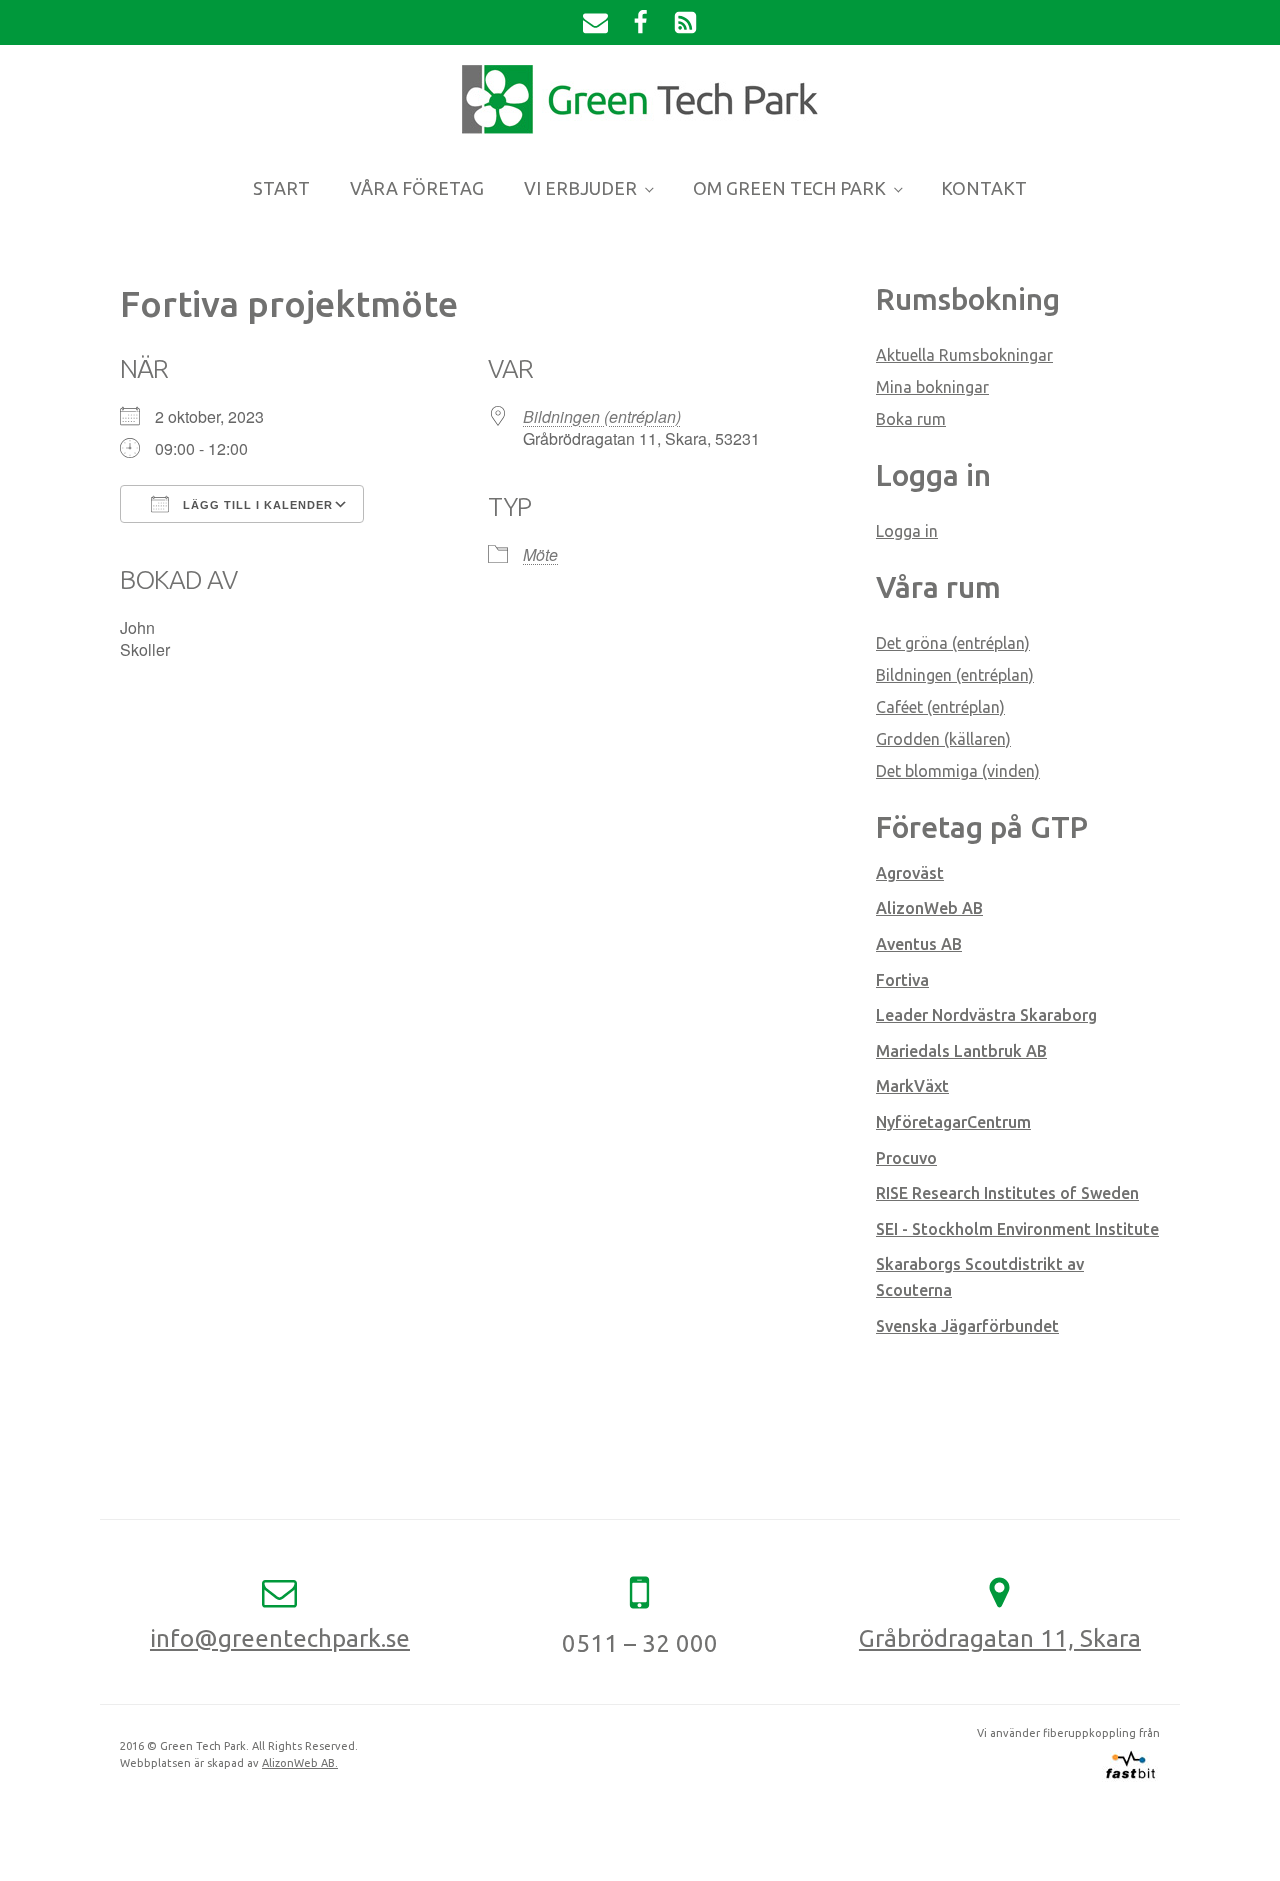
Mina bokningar (932, 387)
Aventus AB (919, 944)
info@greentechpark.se (280, 1638)
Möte (540, 554)
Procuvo (906, 1158)
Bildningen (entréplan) (602, 416)
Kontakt (984, 188)
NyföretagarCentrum (953, 1122)
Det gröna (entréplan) (953, 643)
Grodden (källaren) (943, 739)
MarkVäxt (912, 1086)
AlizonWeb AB (929, 908)
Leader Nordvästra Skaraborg (986, 1015)
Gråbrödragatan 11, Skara (1000, 1638)
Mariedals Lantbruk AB (961, 1051)
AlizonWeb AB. (300, 1763)
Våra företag (417, 188)
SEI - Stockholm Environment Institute (1017, 1229)
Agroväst (910, 873)
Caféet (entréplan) (940, 707)
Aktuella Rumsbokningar (964, 355)
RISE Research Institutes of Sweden (1007, 1193)
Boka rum (911, 419)
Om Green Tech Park (789, 188)
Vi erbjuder (580, 188)
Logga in (907, 531)
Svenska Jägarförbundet (967, 1326)
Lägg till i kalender (256, 505)
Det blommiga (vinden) (958, 771)
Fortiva (902, 980)
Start (281, 188)
